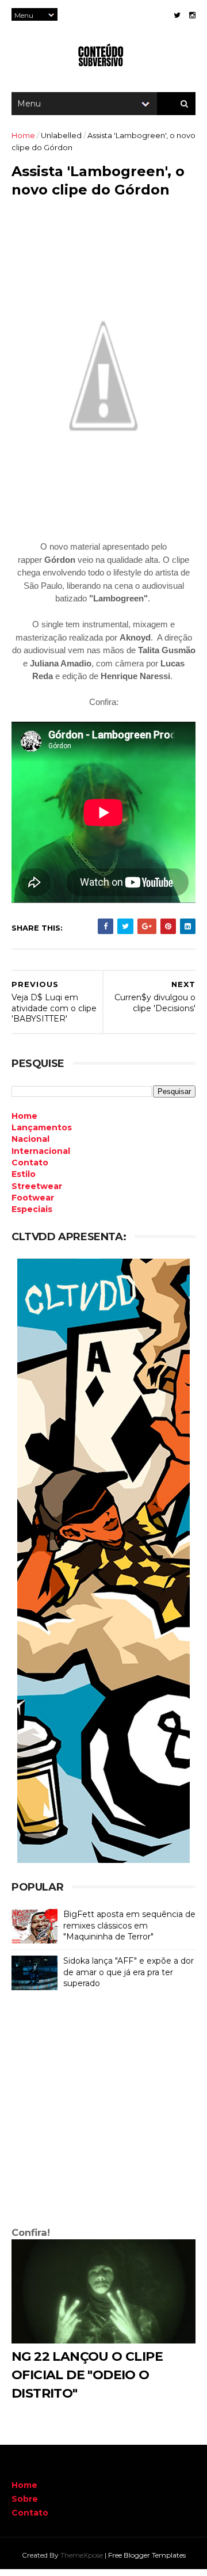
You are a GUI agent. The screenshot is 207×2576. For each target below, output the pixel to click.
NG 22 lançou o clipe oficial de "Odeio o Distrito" (87, 2375)
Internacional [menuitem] (41, 1151)
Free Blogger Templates (147, 2555)
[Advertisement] (103, 2111)
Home (23, 135)
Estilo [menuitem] (24, 1174)
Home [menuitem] (24, 1116)
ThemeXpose (82, 2555)
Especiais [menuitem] (32, 1209)
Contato (30, 2513)
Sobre (25, 2499)
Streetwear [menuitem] (37, 1186)
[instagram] (192, 15)
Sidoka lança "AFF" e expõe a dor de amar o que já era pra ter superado (129, 1972)
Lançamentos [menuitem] (42, 1127)
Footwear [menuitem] (33, 1198)
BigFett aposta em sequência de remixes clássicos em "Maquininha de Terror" (129, 1925)
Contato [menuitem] (30, 1163)
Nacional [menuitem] (30, 1139)
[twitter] (177, 15)
